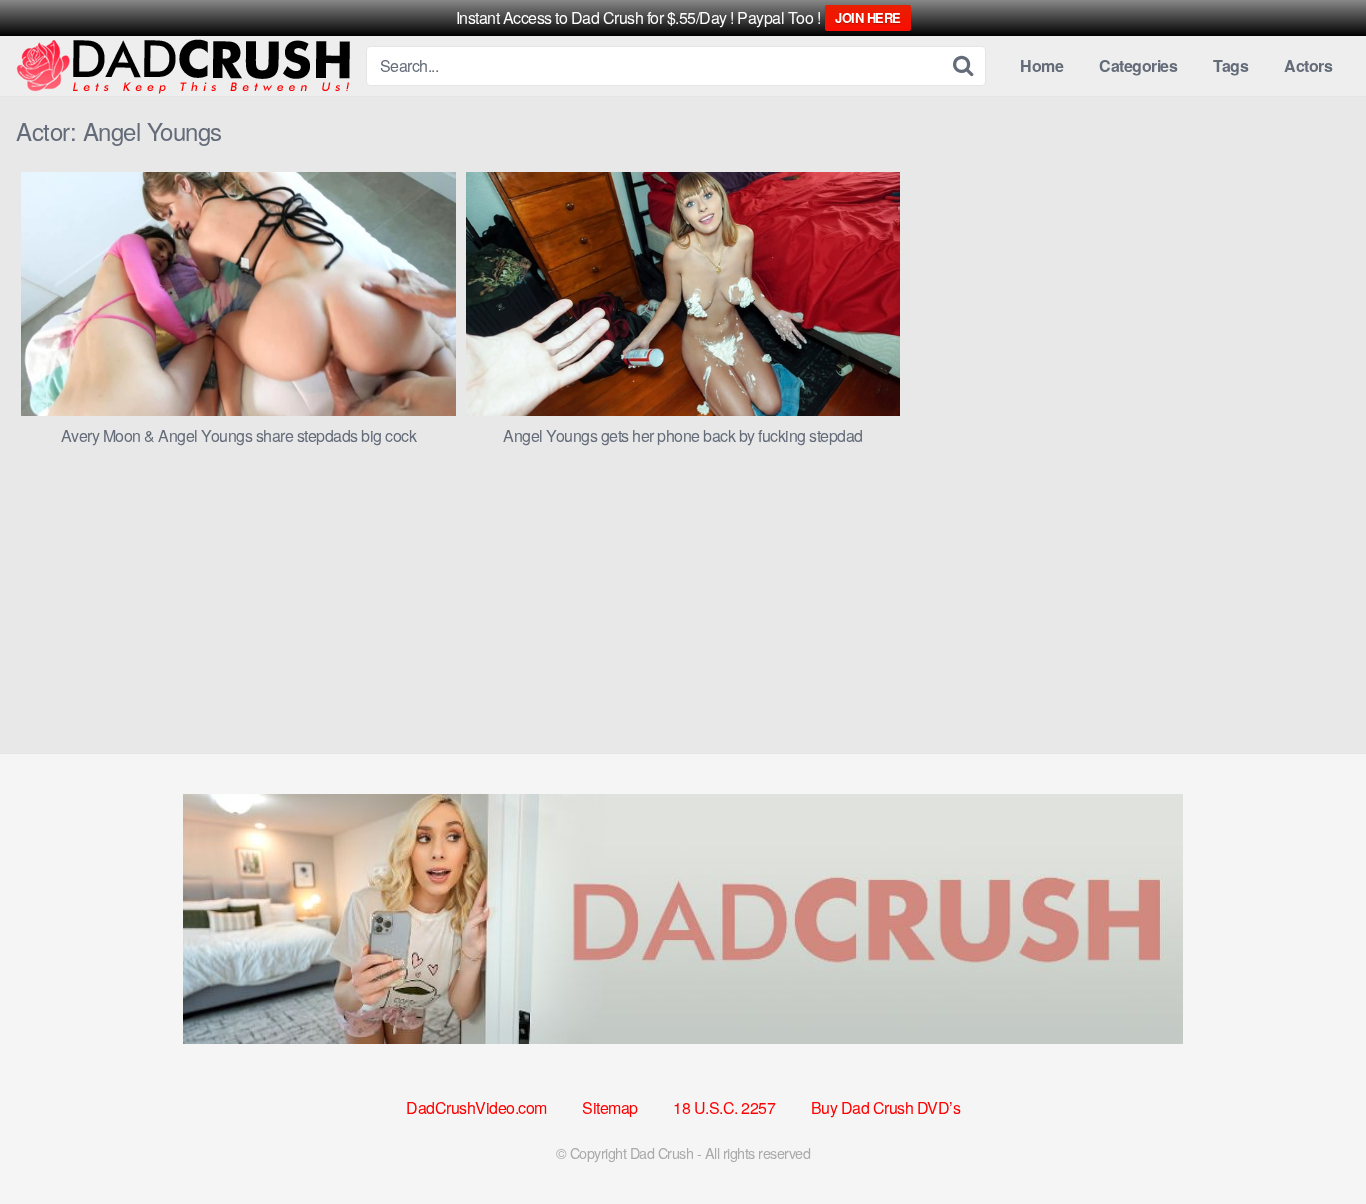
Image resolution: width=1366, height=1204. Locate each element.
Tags (1230, 65)
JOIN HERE (868, 17)
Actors (1308, 65)
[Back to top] (1311, 1140)
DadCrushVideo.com (476, 1107)
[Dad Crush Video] (183, 66)
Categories (1138, 65)
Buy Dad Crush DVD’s (886, 1107)
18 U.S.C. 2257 (724, 1107)
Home (1041, 65)
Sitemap (610, 1107)
